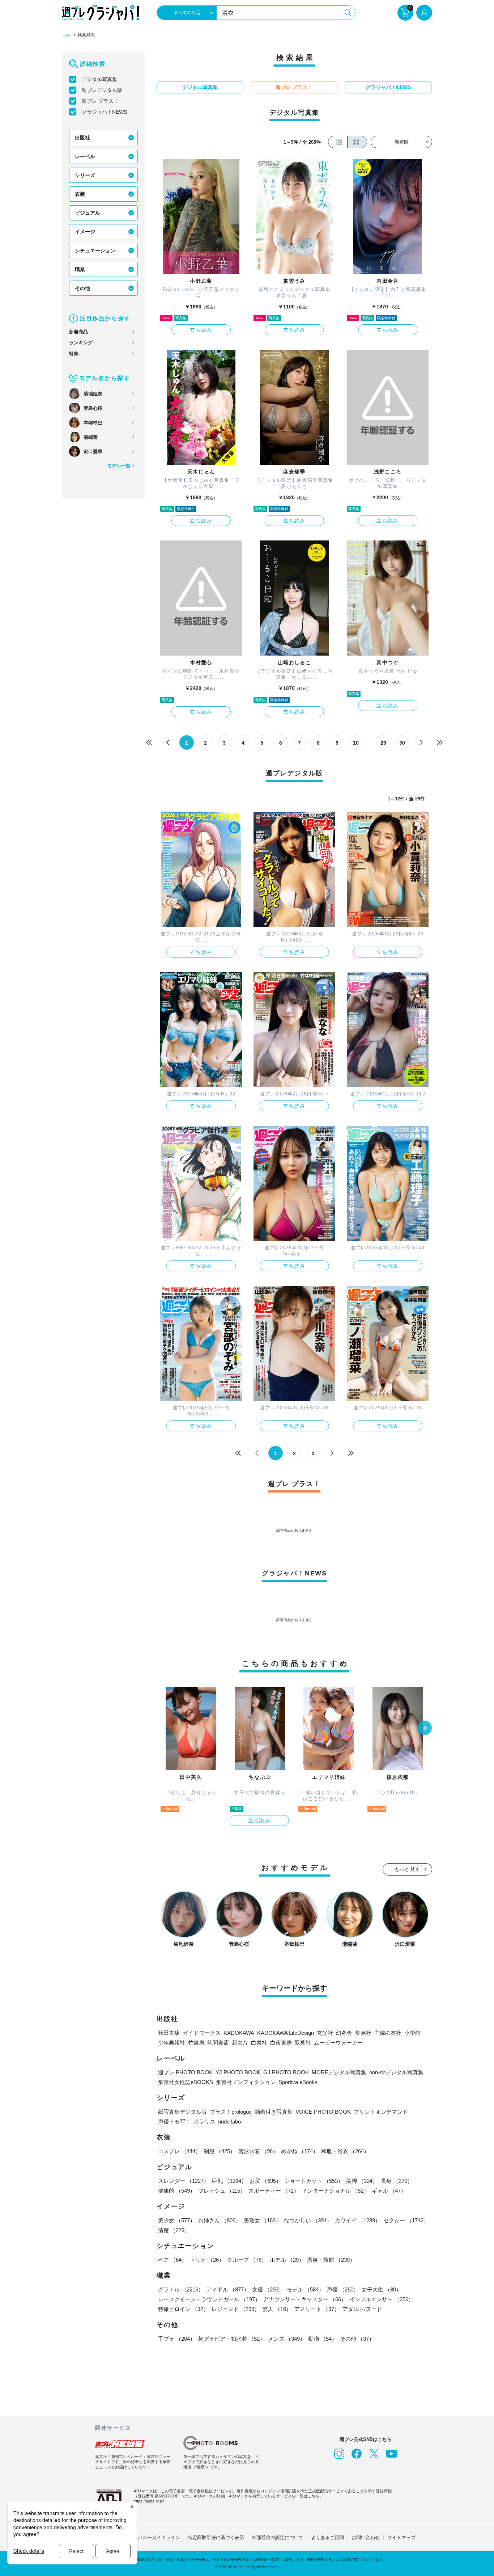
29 (383, 743)
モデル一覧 (119, 466)
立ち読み (201, 330)
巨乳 (229, 2181)
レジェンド (236, 2309)
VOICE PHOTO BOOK (323, 2112)
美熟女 (262, 2220)
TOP (66, 35)
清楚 (174, 2230)
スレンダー (184, 2181)
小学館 (412, 2033)
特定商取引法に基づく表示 (216, 2537)
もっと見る (408, 1869)
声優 (343, 2289)
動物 (323, 2339)
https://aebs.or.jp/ (149, 2501)
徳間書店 (218, 2043)
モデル (305, 2289)
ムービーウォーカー (338, 2043)
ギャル (389, 2191)
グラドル (181, 2289)
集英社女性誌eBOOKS (186, 2082)
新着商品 (78, 332)
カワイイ (358, 2220)
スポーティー (274, 2191)
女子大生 (382, 2289)
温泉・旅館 (331, 2260)
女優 (268, 2289)
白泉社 (259, 2043)
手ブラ (177, 2339)
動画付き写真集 (274, 2112)
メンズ (287, 2339)
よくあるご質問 (327, 2537)
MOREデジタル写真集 (339, 2072)
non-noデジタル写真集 (396, 2072)
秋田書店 (169, 2033)
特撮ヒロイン (183, 2309)
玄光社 (325, 2033)
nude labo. (230, 2122)
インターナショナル (335, 2191)
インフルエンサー (382, 2299)
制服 (220, 2151)
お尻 (265, 2181)
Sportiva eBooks (298, 2082)
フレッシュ (222, 2191)
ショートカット (314, 2181)
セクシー (406, 2220)
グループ (247, 2260)
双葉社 (303, 2043)
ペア (173, 2260)
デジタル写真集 (99, 79)
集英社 (363, 2033)
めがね (300, 2151)
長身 (397, 2181)
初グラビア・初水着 (232, 2339)
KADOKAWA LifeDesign (286, 2033)
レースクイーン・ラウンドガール (209, 2299)
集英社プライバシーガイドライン (145, 2537)
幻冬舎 (344, 2033)
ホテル (287, 2260)
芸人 (277, 2309)
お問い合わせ (366, 2537)
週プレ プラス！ (100, 101)
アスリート (317, 2309)
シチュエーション (95, 251)
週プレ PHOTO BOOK (185, 2072)
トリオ (207, 2260)
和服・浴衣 (345, 2151)
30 (402, 743)
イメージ (85, 232)
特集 (74, 353)
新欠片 (240, 2043)
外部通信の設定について (278, 2537)
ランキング (81, 343)
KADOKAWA (239, 2033)
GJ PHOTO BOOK (286, 2072)
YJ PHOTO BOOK (238, 2072)
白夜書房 (281, 2043)
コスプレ (179, 2151)
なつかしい (308, 2220)
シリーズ (85, 175)
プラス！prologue (231, 2112)
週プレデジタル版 (102, 90)
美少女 (177, 2220)
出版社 (82, 138)
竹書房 (196, 2043)
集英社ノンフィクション (246, 2082)
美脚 (362, 2181)
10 (356, 743)
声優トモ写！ (174, 2122)
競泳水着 (258, 2151)
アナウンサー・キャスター (305, 2299)
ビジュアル (88, 213)
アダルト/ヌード (362, 2309)
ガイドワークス (202, 2033)
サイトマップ (401, 2537)
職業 (80, 269)
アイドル (228, 2289)
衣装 (80, 194)
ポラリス (204, 2122)
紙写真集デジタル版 (182, 2112)
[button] (425, 1729)
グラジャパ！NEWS (104, 112)
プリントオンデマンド (381, 2112)
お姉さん (220, 2220)
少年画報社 (172, 2043)
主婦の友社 (388, 2033)
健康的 (177, 2191)
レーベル (85, 156)
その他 (82, 288)
